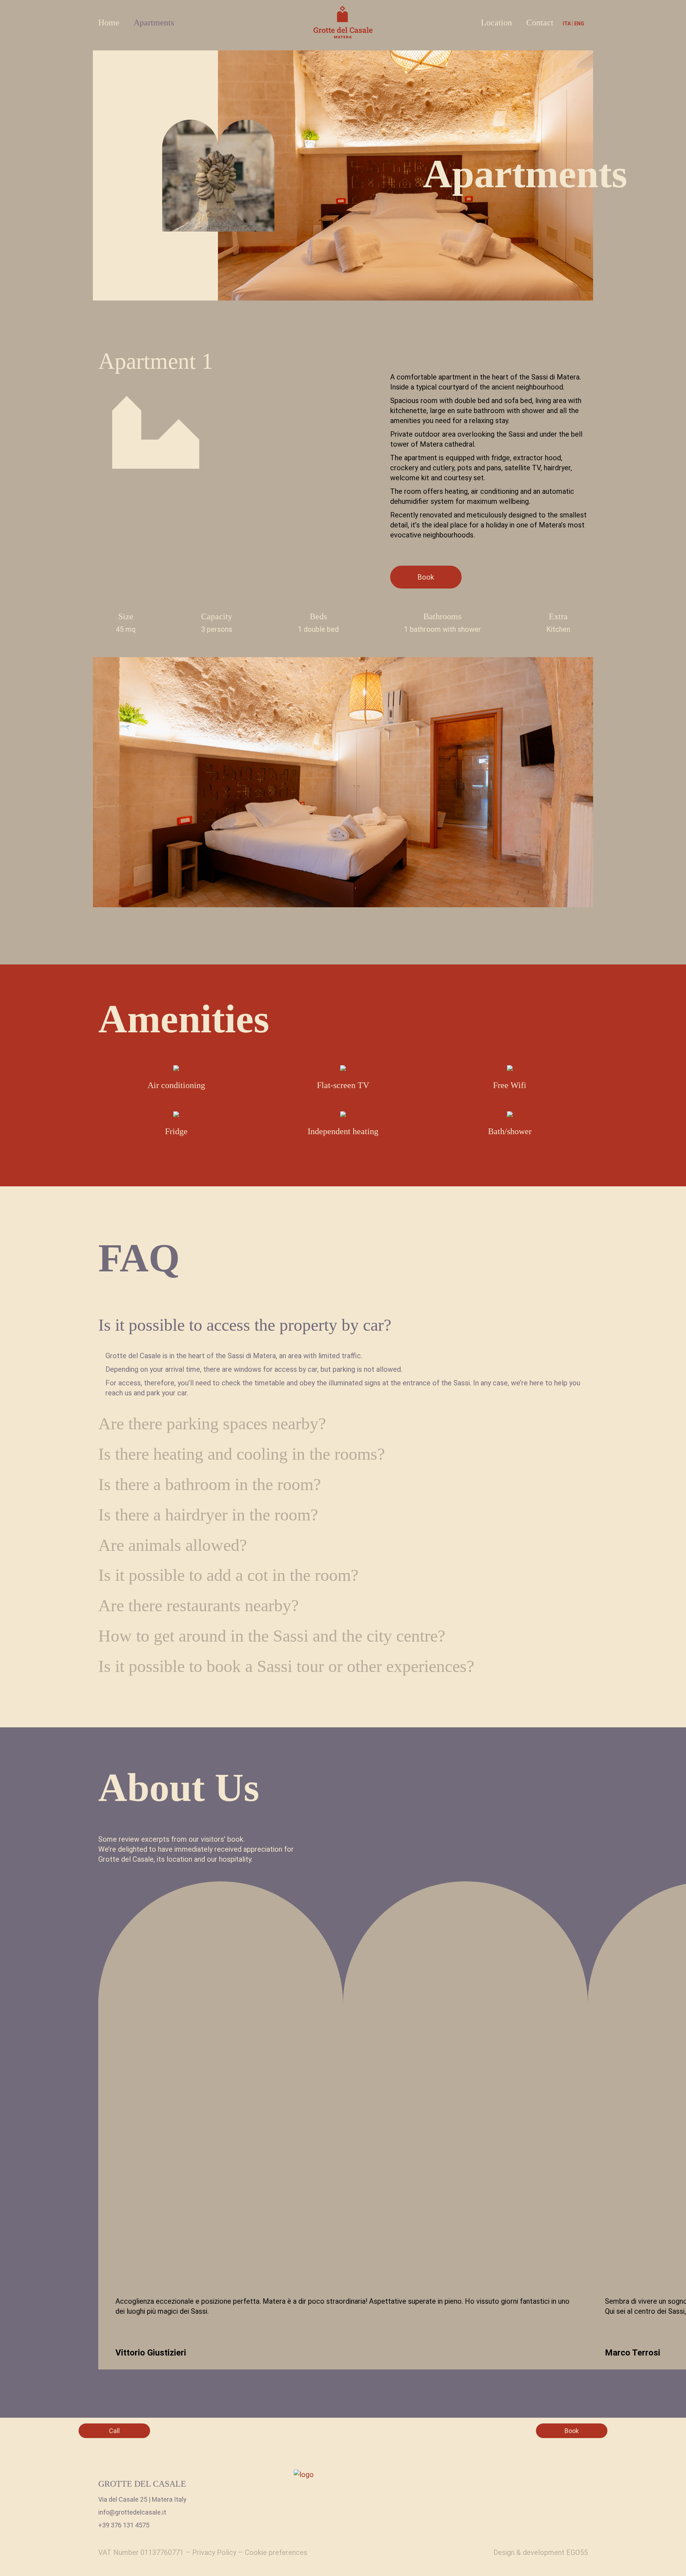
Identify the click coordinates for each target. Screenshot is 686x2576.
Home (109, 23)
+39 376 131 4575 (124, 2525)
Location (496, 23)
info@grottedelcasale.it (132, 2512)
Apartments (154, 23)
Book (426, 577)
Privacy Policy (214, 2552)
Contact (540, 23)
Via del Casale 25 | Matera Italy (142, 2499)
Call (114, 2431)
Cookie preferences (276, 2552)
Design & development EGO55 (541, 2552)
